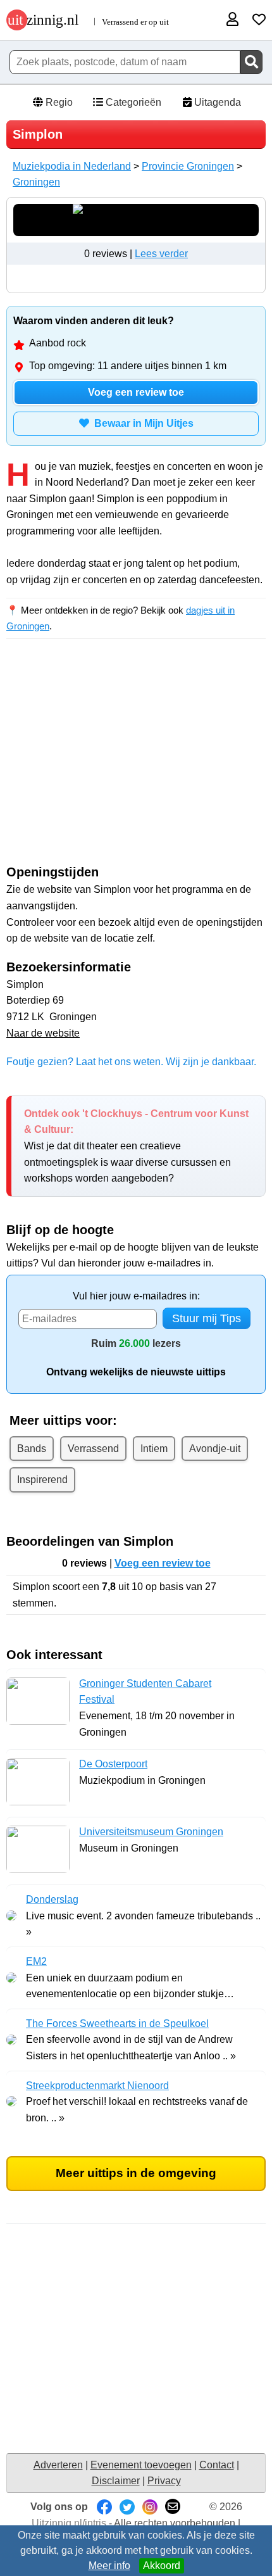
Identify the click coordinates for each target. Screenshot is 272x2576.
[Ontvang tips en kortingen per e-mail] (173, 2507)
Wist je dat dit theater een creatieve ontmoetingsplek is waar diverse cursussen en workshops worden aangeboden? (136, 1146)
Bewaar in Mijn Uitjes (141, 423)
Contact (217, 2465)
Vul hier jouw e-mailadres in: (136, 1296)
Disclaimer (116, 2481)
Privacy (164, 2481)
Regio (58, 102)
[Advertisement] (136, 763)
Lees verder (161, 254)
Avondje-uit (215, 1449)
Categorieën (132, 102)
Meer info (109, 2566)
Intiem (154, 1449)
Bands (32, 1449)
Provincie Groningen (188, 166)
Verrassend (93, 1449)
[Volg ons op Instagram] (150, 2507)
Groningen (36, 182)
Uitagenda (216, 102)
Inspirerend (42, 1480)
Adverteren (58, 2465)
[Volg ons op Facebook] (104, 2507)
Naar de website (43, 1033)
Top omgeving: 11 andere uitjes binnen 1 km (128, 366)
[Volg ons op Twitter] (127, 2507)
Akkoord (162, 2566)
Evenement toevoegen (141, 2465)
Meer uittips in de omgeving (136, 2173)
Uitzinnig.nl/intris (69, 2523)
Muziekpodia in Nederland (72, 166)
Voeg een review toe (136, 392)
